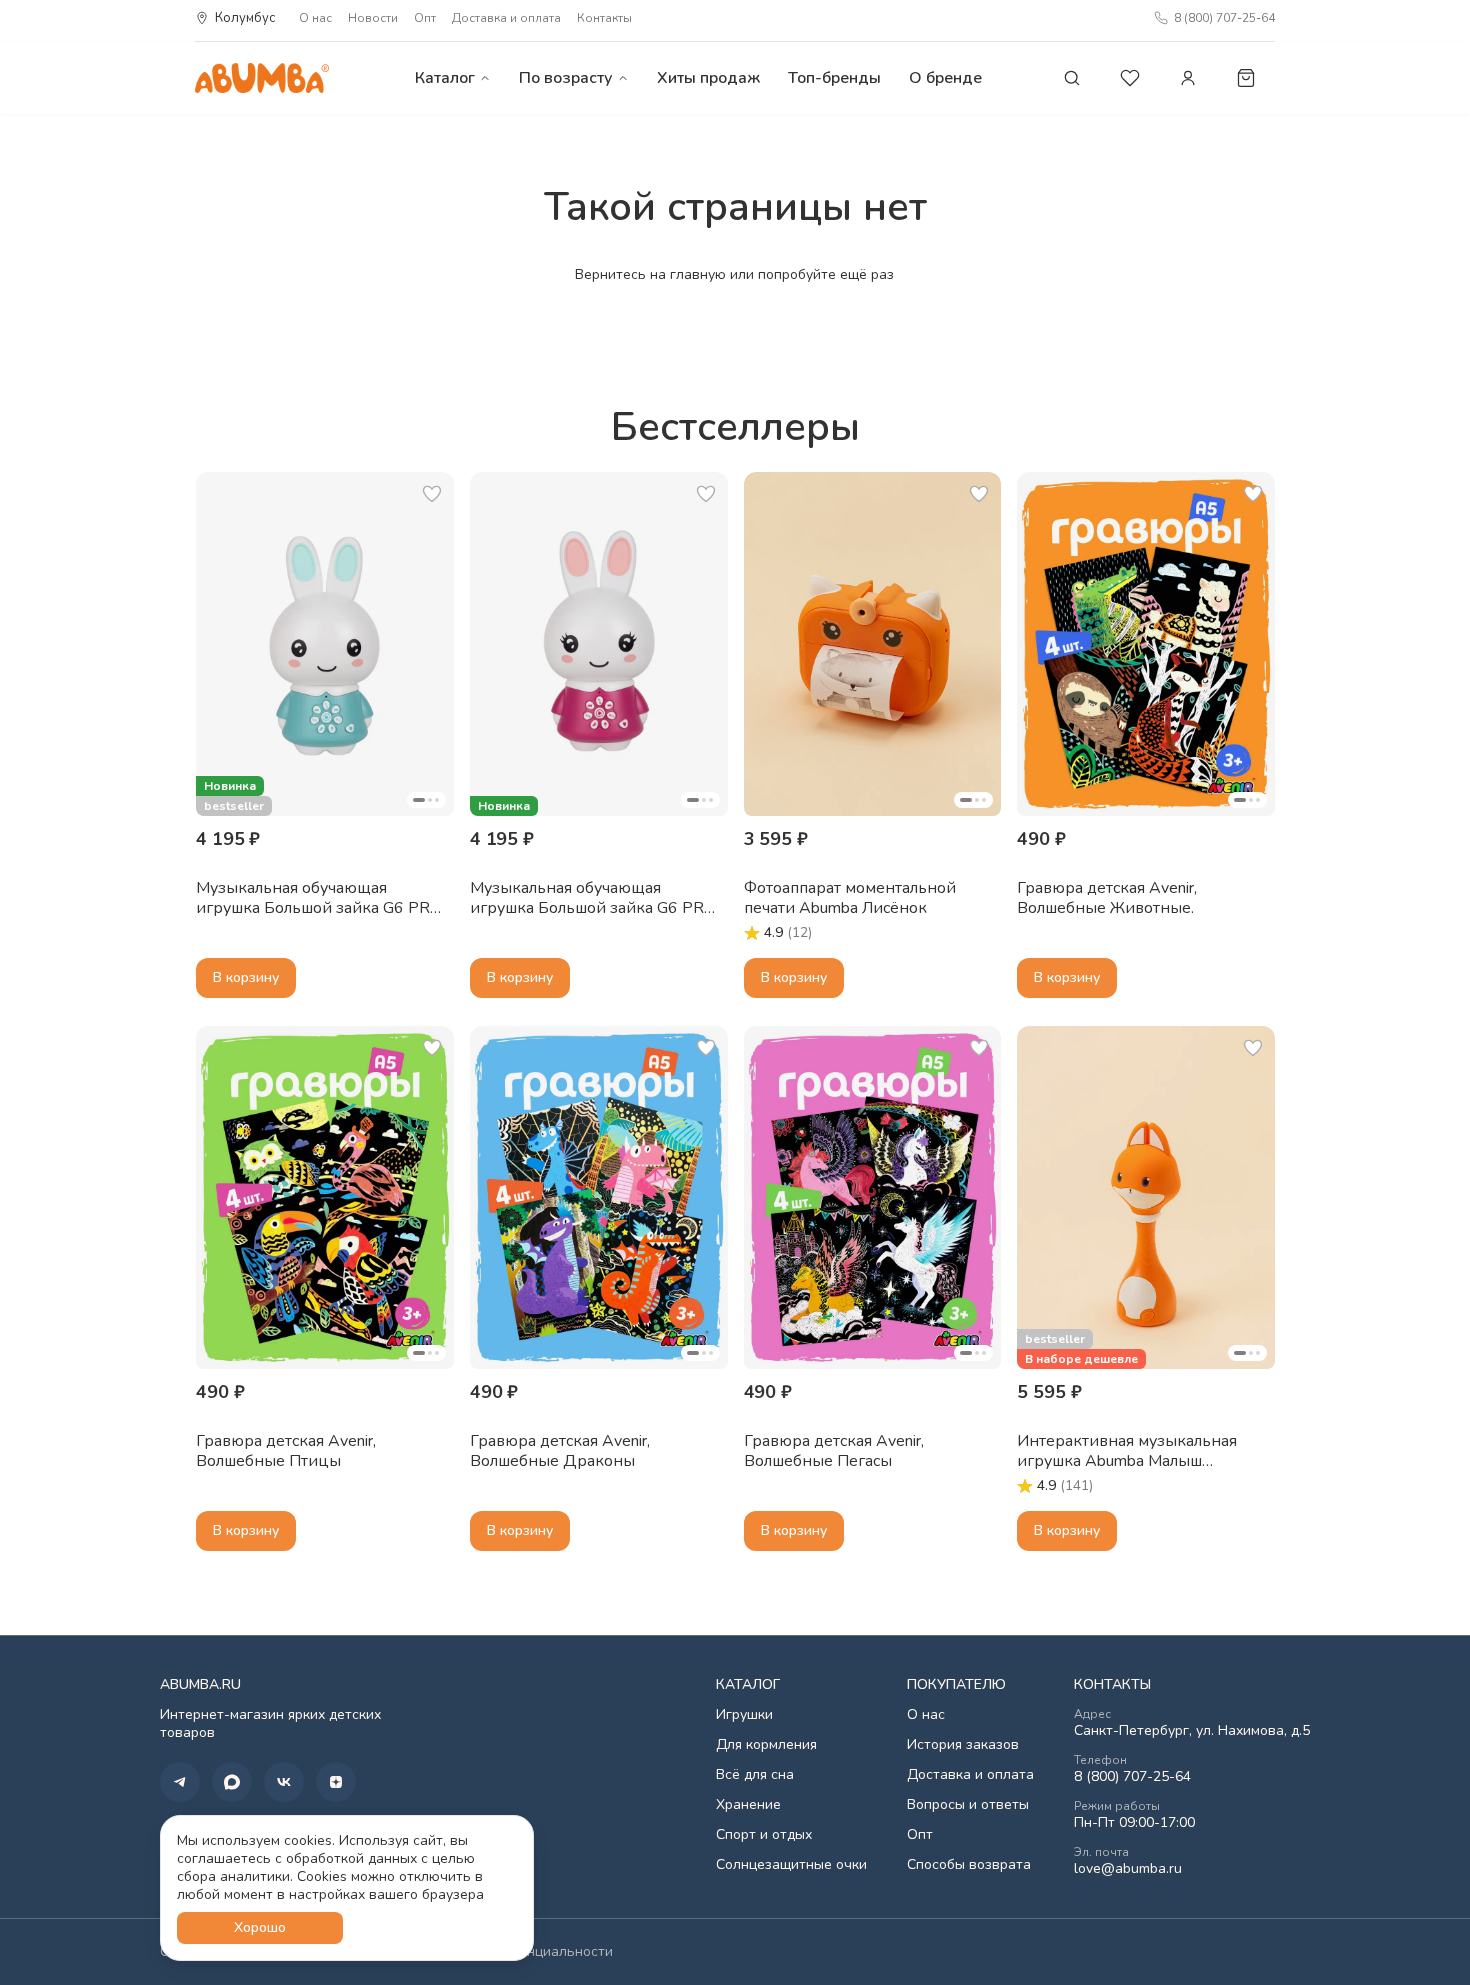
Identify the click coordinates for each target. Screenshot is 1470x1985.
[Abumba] (262, 77)
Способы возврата (969, 1865)
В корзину (246, 977)
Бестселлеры (735, 427)
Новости (373, 18)
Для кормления (766, 1745)
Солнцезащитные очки (791, 1865)
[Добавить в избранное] (432, 494)
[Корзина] (1246, 78)
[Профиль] (1188, 78)
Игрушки (744, 1715)
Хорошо (260, 1927)
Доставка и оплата (506, 18)
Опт (425, 18)
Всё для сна (755, 1775)
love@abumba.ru (1128, 1869)
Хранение (748, 1805)
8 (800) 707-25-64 (1132, 1777)
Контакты (604, 18)
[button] (325, 644)
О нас (315, 18)
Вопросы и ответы (968, 1805)
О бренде (945, 78)
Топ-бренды (834, 78)
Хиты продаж (708, 78)
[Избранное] (1130, 78)
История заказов (963, 1745)
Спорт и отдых (764, 1835)
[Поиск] (1072, 78)
